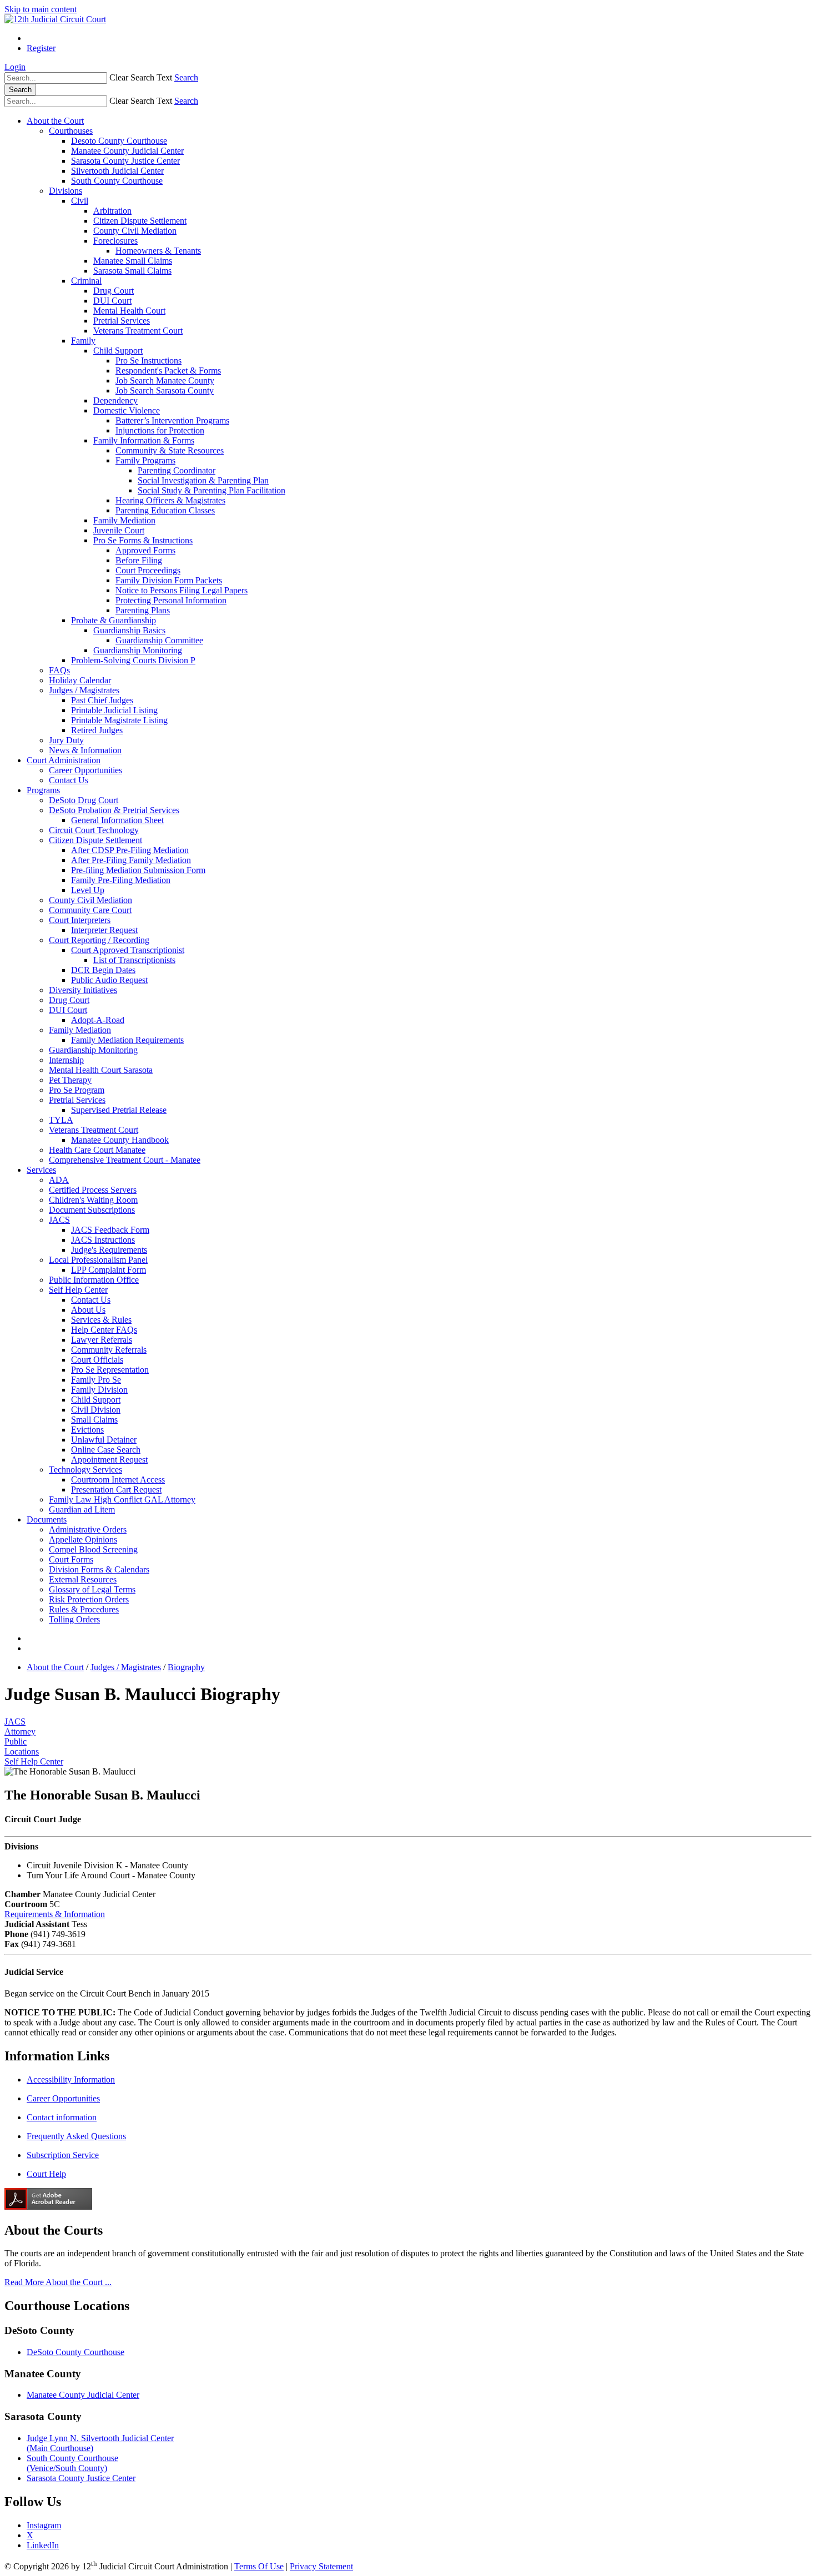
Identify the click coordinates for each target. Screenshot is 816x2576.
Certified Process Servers (93, 1190)
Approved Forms (145, 550)
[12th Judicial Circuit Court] (55, 19)
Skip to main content (41, 9)
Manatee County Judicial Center (127, 151)
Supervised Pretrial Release (119, 1110)
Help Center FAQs (104, 1330)
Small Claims (94, 1420)
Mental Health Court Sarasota (101, 1070)
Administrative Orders (88, 1529)
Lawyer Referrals (102, 1340)
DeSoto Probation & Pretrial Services (114, 810)
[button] (141, 77)
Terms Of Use (259, 2566)
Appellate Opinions (83, 1539)
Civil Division (96, 1410)
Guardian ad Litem (82, 1509)
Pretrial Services (122, 321)
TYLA (61, 1120)
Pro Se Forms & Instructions (143, 540)
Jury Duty (66, 740)
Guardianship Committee (159, 640)
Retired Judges (97, 730)
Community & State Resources (170, 450)
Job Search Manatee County (165, 380)
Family (83, 341)
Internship (66, 1060)
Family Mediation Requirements (127, 1040)
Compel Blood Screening (93, 1549)
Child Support (118, 351)
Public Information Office (94, 1280)
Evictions (87, 1430)
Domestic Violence (127, 410)
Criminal (86, 281)
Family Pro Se (96, 1380)
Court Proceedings (148, 570)
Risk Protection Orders (89, 1599)
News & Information (85, 750)
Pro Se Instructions (148, 361)
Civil (80, 201)
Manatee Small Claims (133, 261)
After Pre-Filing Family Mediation (131, 860)
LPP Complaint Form (109, 1270)
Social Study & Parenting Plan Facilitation (211, 490)
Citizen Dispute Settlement (140, 221)
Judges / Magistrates (84, 690)
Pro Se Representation (110, 1370)
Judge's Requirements (109, 1250)
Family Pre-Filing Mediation (121, 880)
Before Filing (139, 560)
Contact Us (69, 780)
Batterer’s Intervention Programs (172, 420)
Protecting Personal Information (171, 600)
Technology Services (85, 1470)
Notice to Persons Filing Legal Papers (182, 590)
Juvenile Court (119, 530)
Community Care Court (90, 910)
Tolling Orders (74, 1619)
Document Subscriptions (92, 1210)
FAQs (59, 670)
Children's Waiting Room (93, 1200)
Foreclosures (115, 241)
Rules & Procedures (84, 1609)
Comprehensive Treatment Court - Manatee (125, 1160)
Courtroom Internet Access (118, 1479)
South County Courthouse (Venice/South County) (72, 2463)
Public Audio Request (109, 980)
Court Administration (64, 760)
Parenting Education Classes (165, 510)
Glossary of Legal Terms (92, 1589)
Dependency (115, 400)
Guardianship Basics (129, 630)
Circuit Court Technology (94, 830)
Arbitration (112, 211)
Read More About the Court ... (58, 2282)
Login (15, 67)
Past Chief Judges (102, 700)
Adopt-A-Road (98, 1020)
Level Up (88, 890)
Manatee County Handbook (120, 1140)
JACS (59, 1220)
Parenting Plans (143, 610)
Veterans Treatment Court (138, 331)
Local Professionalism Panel (98, 1260)
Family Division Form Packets (169, 580)
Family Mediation (124, 520)
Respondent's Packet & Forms (168, 370)
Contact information (62, 2117)
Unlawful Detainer (104, 1440)
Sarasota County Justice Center (125, 161)
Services (41, 1170)
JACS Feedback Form (110, 1230)
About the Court (55, 121)
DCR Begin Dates (103, 970)
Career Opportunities (85, 770)
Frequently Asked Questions (76, 2136)
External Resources (83, 1579)
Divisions (66, 191)
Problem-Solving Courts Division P (133, 660)
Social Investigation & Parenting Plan (203, 480)
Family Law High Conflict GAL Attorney (122, 1499)
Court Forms (71, 1559)
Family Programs (145, 460)
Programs (43, 790)
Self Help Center (78, 1290)
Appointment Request (109, 1460)
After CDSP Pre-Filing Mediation (130, 850)
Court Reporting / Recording (99, 940)
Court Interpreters (80, 920)
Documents (47, 1519)
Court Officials (97, 1360)
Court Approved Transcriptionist (128, 950)
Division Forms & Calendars (99, 1569)
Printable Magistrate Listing (119, 720)
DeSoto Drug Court (84, 800)
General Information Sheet (117, 820)
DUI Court (112, 301)
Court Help (46, 2174)
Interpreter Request (104, 930)
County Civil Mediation (135, 231)
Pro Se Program (77, 1090)
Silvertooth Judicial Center (117, 171)
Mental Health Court (129, 311)
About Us (88, 1310)
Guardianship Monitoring (138, 650)
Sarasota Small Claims (132, 271)
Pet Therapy (70, 1080)
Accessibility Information (71, 2080)
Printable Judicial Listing (114, 710)
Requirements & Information (55, 1914)
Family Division (99, 1390)
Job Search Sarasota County (165, 390)
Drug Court (114, 291)
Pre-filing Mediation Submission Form (138, 870)
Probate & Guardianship (114, 620)
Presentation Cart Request (116, 1489)
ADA (59, 1180)
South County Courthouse (117, 181)
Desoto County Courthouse (119, 141)
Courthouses (71, 131)
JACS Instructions (103, 1240)
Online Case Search (106, 1450)
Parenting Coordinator (177, 470)
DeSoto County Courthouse (75, 2352)
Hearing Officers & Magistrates (170, 500)
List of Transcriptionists (134, 960)
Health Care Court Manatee (97, 1150)
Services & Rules (101, 1320)
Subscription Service (63, 2155)
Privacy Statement (321, 2566)
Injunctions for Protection (160, 430)
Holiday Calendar (80, 680)
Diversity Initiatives (83, 990)
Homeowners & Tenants (158, 251)
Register (41, 48)
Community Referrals (109, 1350)
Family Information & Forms (144, 440)
